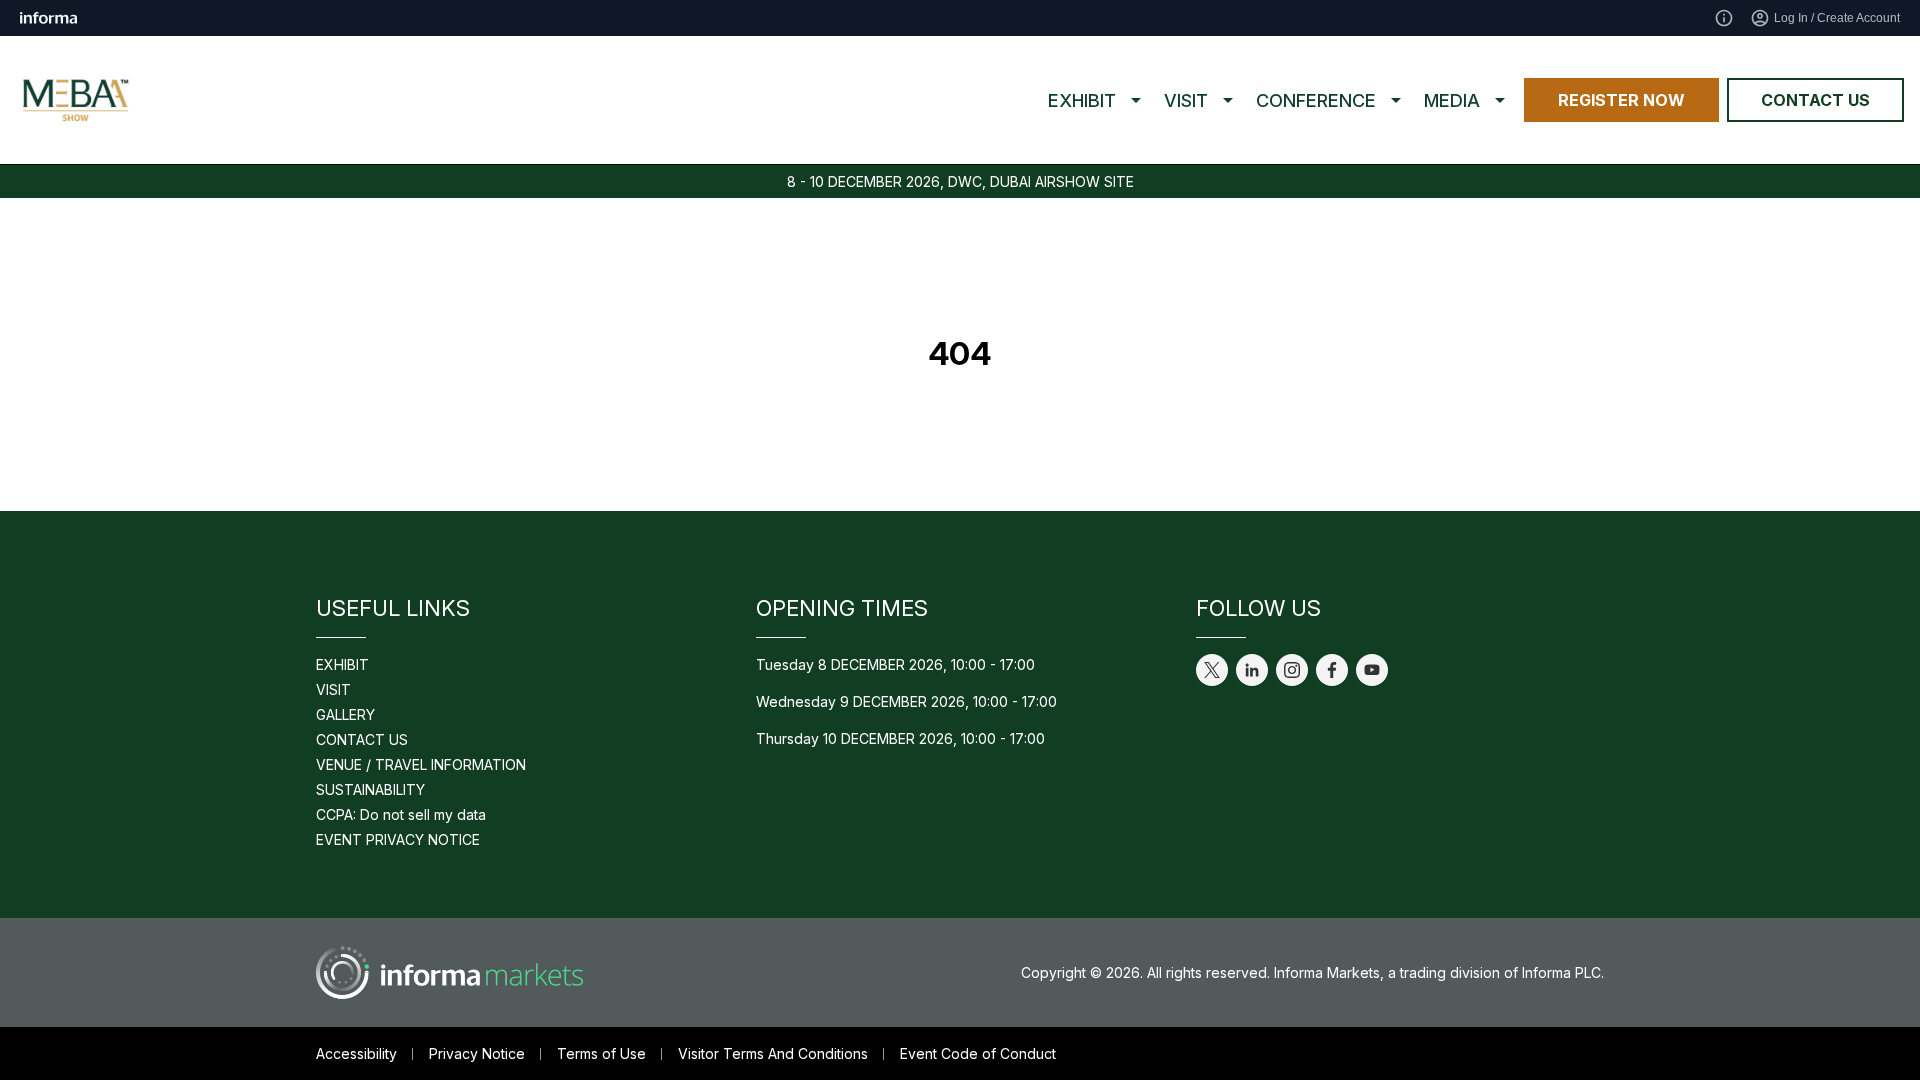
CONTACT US (1815, 100)
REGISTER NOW (1621, 100)
